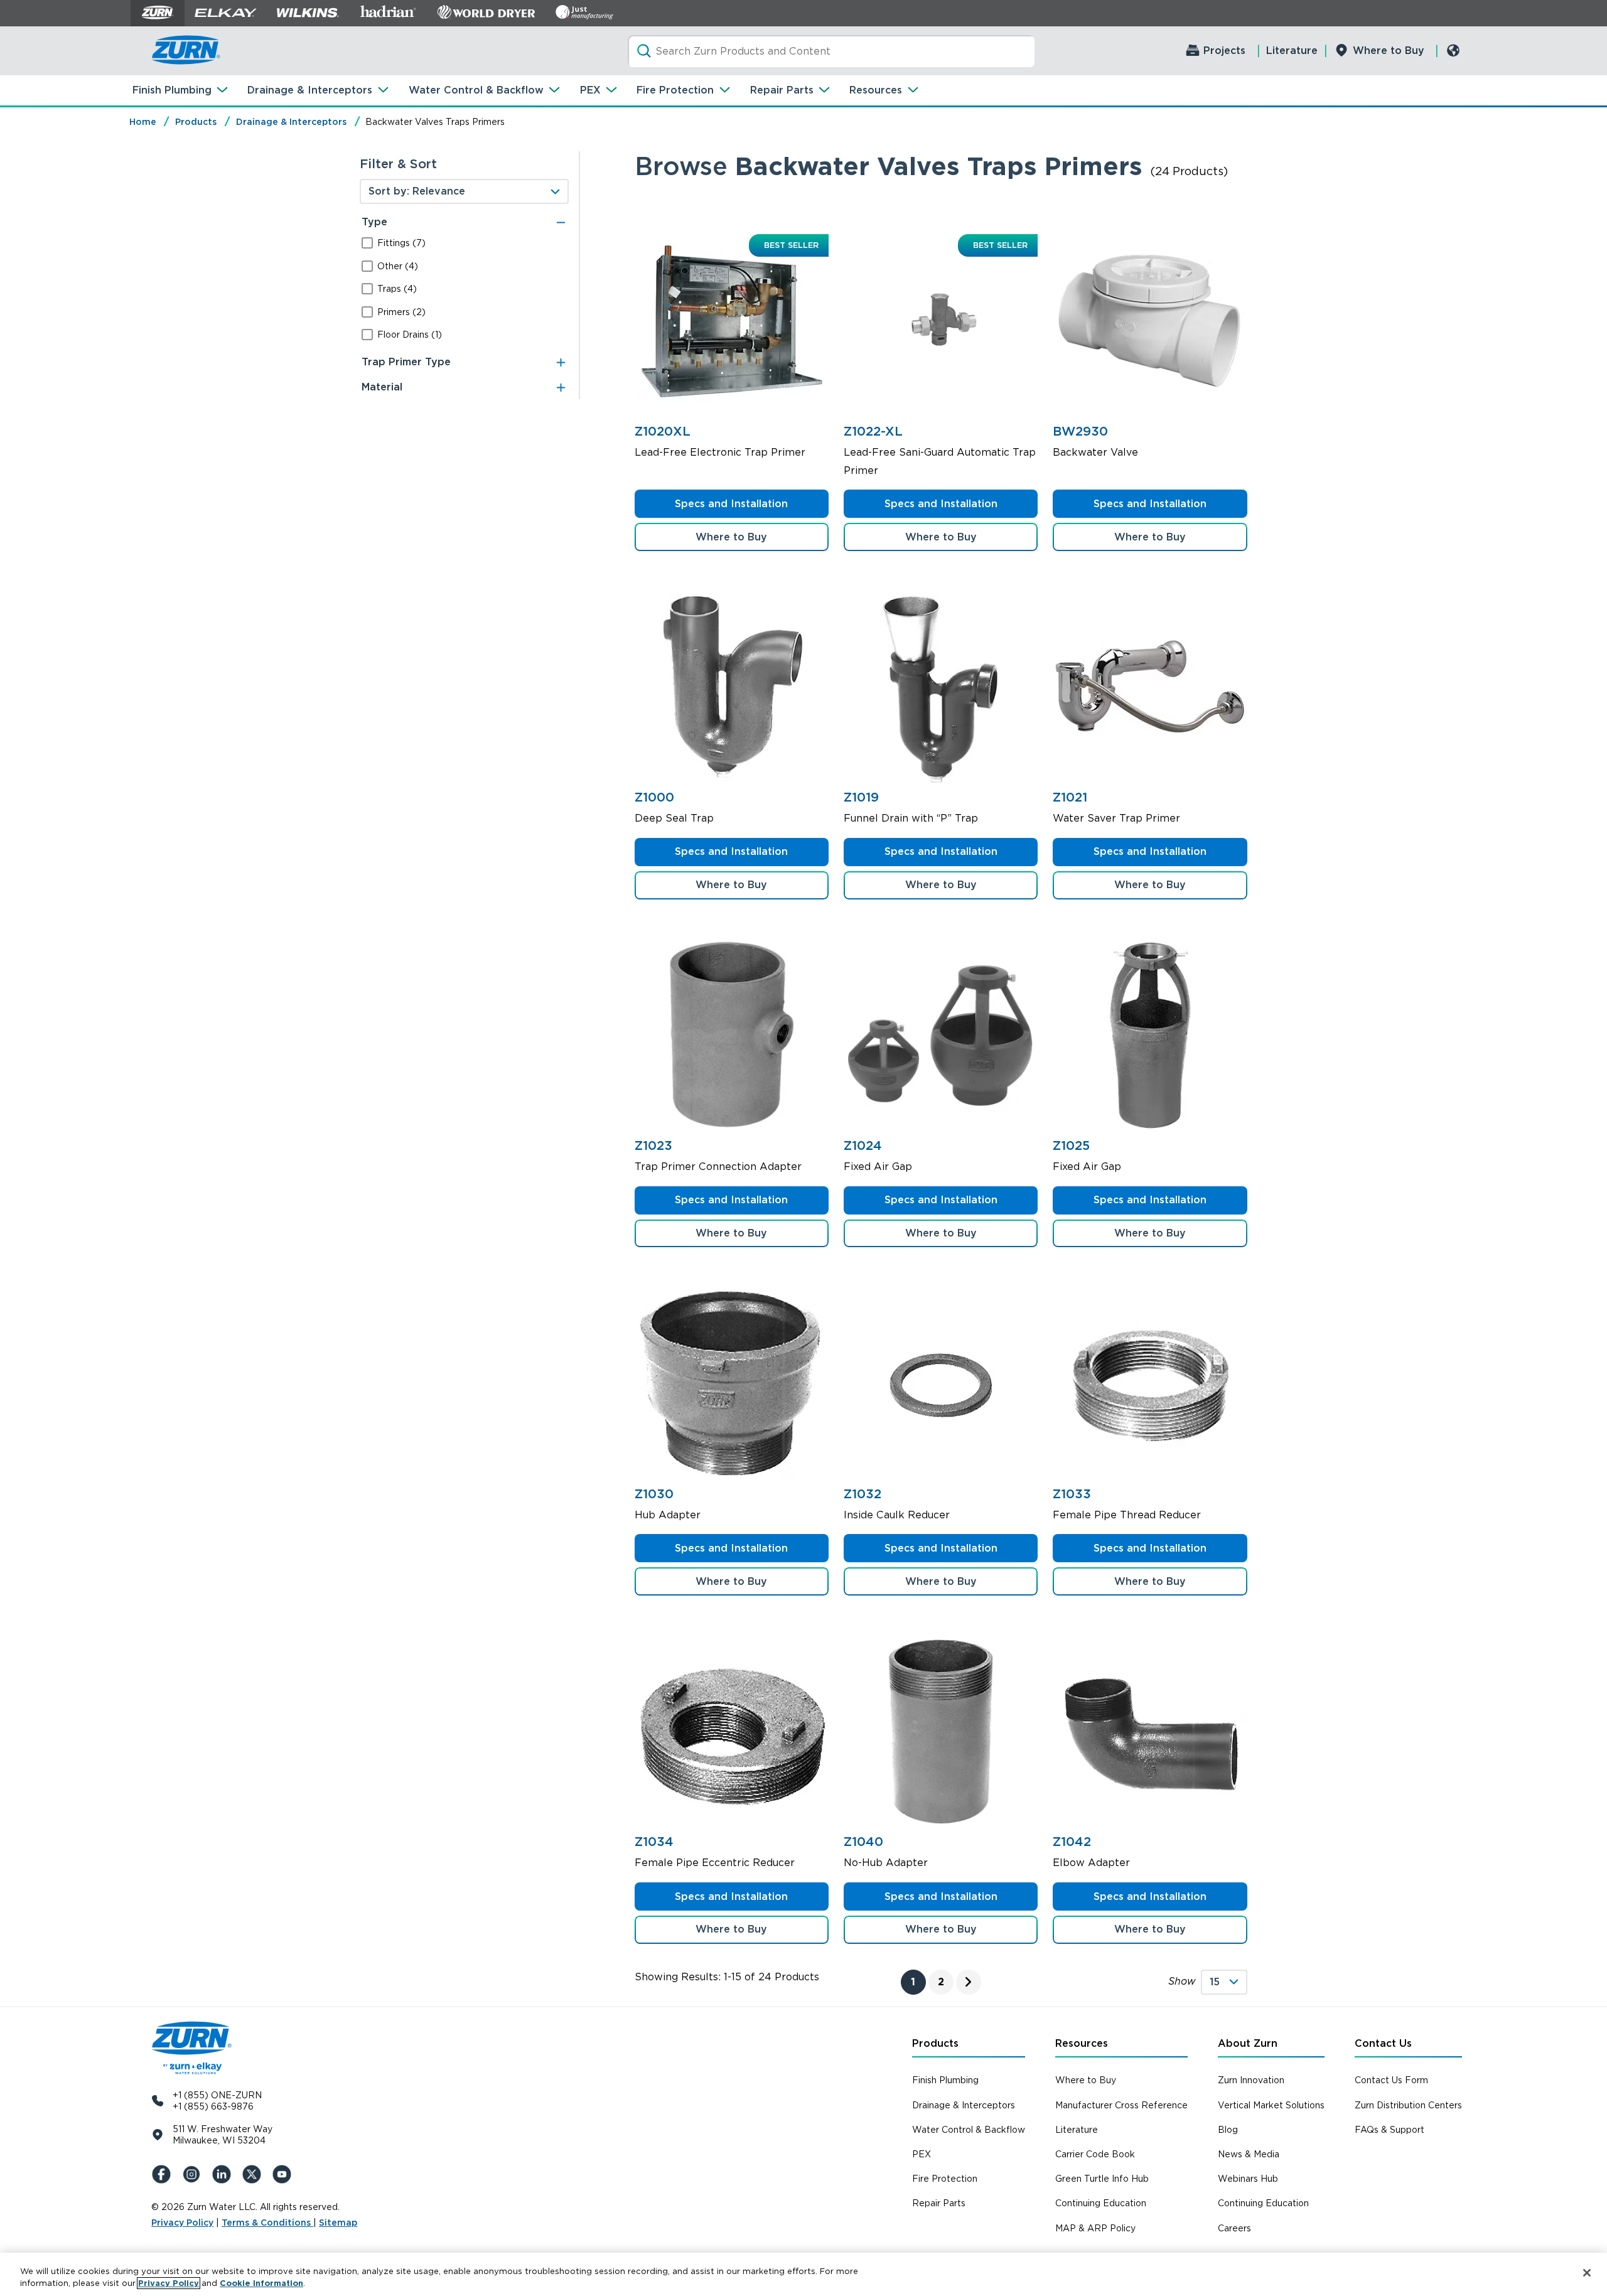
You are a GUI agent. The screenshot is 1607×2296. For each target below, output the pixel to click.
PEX (590, 90)
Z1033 (1072, 1494)
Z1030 (654, 1494)
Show (1182, 1981)
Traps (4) (397, 289)
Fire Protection (675, 90)
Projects (1224, 51)
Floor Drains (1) (410, 335)
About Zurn (1248, 2043)
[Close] (1587, 2273)
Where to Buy (1389, 51)
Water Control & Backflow (476, 90)
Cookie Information (261, 2283)
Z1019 (861, 797)
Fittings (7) (401, 243)
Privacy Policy (182, 2223)
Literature (1292, 51)
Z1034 (654, 1842)
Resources (876, 90)
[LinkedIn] (224, 2174)
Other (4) (398, 266)
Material (382, 387)
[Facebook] (164, 2174)
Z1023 (653, 1145)
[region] (803, 2274)
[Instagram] (194, 2174)
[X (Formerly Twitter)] (254, 2174)
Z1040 (863, 1842)
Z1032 (863, 1494)
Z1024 (863, 1145)
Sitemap (338, 2223)
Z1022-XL (873, 431)
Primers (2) (401, 312)
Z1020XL (663, 431)
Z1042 (1072, 1842)
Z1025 (1071, 1145)
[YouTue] (284, 2174)
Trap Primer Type (406, 362)
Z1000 (654, 797)
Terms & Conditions (267, 2223)
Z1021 (1070, 797)
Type (374, 222)
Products (196, 122)
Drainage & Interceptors (310, 90)
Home (143, 122)
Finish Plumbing (172, 90)
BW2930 (1080, 431)
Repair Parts (782, 90)
